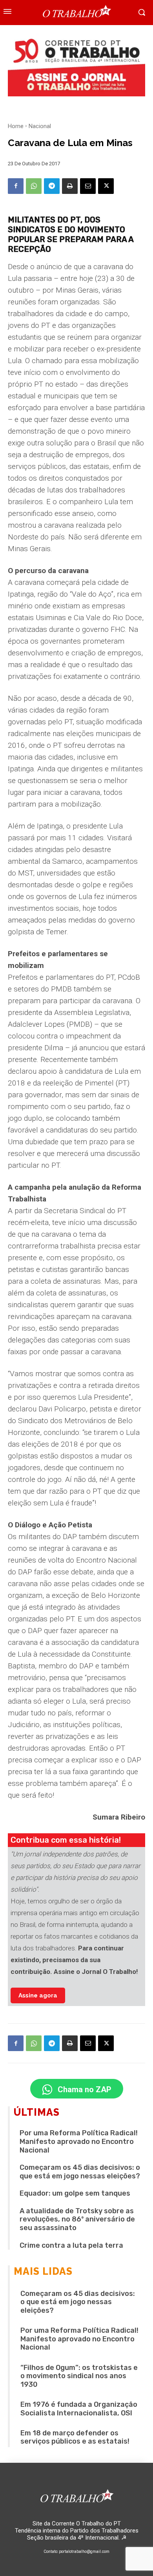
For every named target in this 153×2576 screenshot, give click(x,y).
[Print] (70, 186)
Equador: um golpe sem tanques (75, 2193)
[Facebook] (16, 186)
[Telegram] (52, 186)
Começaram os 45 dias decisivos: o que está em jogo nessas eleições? (80, 2172)
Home (16, 126)
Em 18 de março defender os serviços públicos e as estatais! (75, 2437)
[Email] (88, 186)
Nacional (40, 126)
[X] (106, 186)
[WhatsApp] (34, 186)
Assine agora (38, 1995)
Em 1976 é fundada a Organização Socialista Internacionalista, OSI (79, 2409)
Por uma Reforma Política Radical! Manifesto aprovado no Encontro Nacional (79, 2141)
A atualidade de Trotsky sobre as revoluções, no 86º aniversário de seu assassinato (77, 2219)
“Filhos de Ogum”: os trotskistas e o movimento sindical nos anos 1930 (79, 2376)
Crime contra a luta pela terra (71, 2245)
